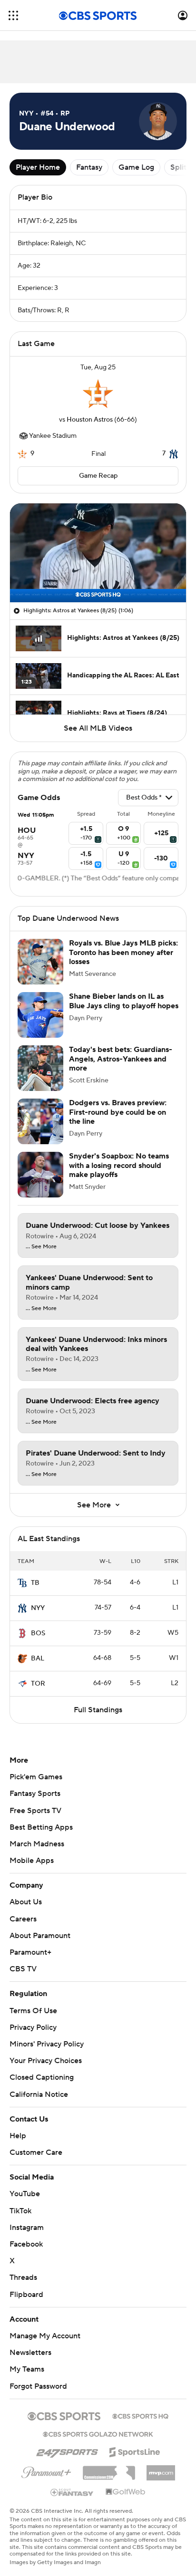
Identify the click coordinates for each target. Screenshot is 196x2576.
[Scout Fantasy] (72, 2482)
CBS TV (23, 1969)
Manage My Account (45, 2327)
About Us (26, 1902)
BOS (38, 1633)
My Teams (27, 2360)
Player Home (38, 167)
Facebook (26, 2235)
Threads (23, 2268)
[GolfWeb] (126, 2483)
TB (35, 1583)
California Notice (39, 2085)
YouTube (25, 2185)
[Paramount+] (46, 2461)
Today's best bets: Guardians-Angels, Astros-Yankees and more (121, 1059)
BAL (38, 1659)
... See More (41, 1247)
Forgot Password (38, 2377)
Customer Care (36, 2143)
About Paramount (40, 1936)
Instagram (27, 2219)
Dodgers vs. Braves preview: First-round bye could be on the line (118, 1112)
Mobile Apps (32, 1861)
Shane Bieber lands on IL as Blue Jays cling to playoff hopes (124, 1001)
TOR (38, 1684)
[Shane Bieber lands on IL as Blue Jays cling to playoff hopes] (40, 1015)
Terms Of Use (33, 2011)
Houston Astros (90, 420)
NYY (38, 1608)
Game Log (136, 167)
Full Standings (98, 1710)
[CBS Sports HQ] (140, 2406)
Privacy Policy (33, 2027)
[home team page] (98, 394)
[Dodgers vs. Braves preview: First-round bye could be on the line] (40, 1121)
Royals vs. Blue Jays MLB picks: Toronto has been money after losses (123, 952)
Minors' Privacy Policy (47, 2044)
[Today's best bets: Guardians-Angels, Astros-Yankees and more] (40, 1068)
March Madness (37, 1844)
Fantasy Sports (35, 1794)
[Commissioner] (109, 2460)
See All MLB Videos (98, 728)
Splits (180, 167)
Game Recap (98, 476)
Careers (23, 1919)
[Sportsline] (135, 2441)
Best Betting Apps (41, 1827)
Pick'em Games (36, 1777)
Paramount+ (30, 1952)
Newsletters (30, 2344)
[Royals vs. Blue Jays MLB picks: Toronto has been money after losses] (40, 962)
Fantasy (89, 167)
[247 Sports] (67, 2441)
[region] (98, 553)
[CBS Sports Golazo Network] (98, 2424)
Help (18, 2127)
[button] (13, 15)
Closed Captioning (42, 2068)
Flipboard (26, 2285)
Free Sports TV (35, 1811)
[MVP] (161, 2460)
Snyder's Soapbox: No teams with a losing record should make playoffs (119, 1165)
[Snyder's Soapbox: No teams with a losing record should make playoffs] (40, 1175)
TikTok (20, 2201)
